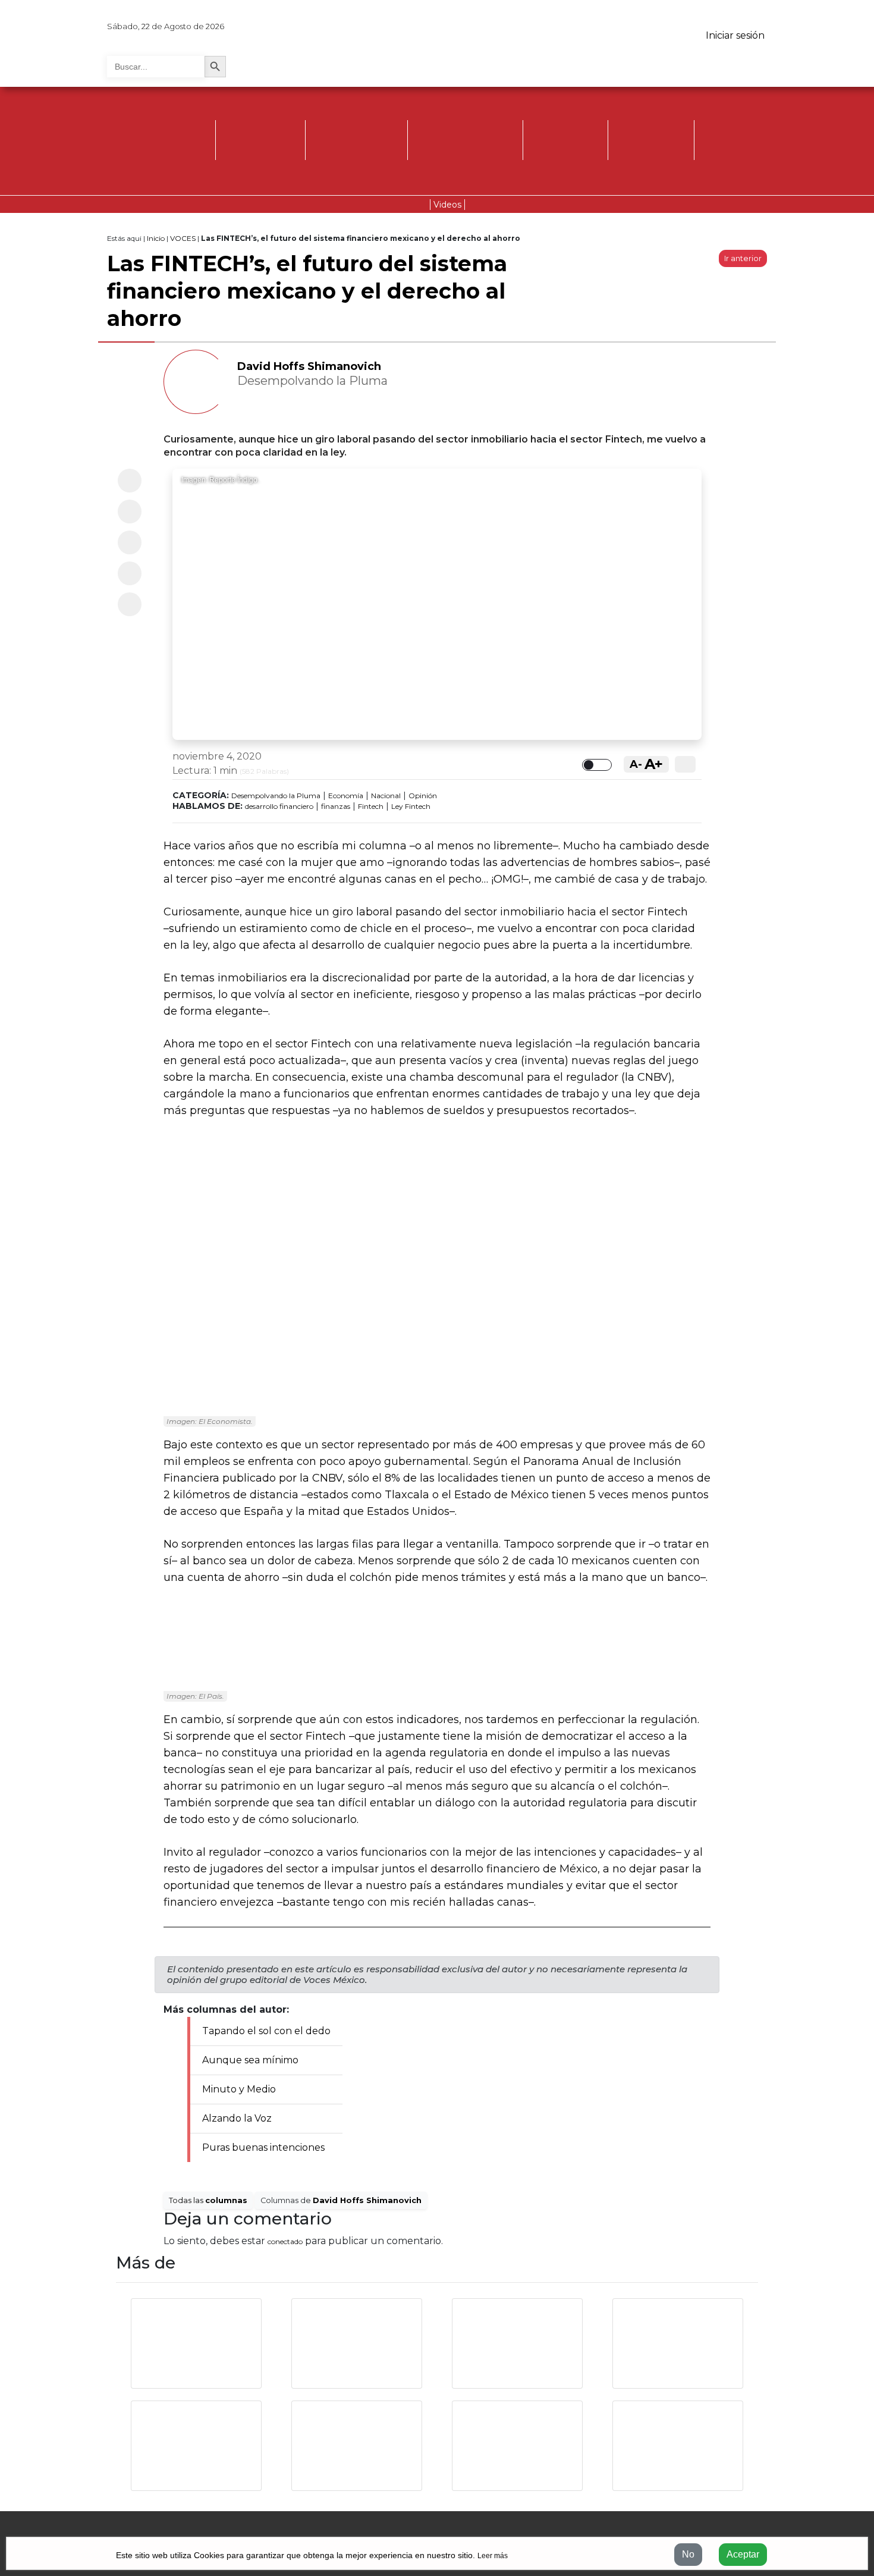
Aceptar (743, 2554)
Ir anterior (743, 258)
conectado (285, 2241)
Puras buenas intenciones (263, 2147)
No (688, 2554)
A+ (654, 764)
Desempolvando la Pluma (276, 796)
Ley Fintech (411, 806)
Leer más (493, 2556)
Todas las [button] (208, 2200)
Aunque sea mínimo (250, 2060)
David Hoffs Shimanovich (309, 366)
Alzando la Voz (237, 2118)
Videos (447, 205)
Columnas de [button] (341, 2200)
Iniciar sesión (735, 35)
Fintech (371, 806)
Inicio (156, 238)
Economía (346, 796)
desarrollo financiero (279, 806)
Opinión (423, 796)
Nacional (386, 796)
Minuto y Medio (239, 2089)
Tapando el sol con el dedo (266, 2031)
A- (636, 764)
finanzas (336, 806)
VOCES (183, 238)
